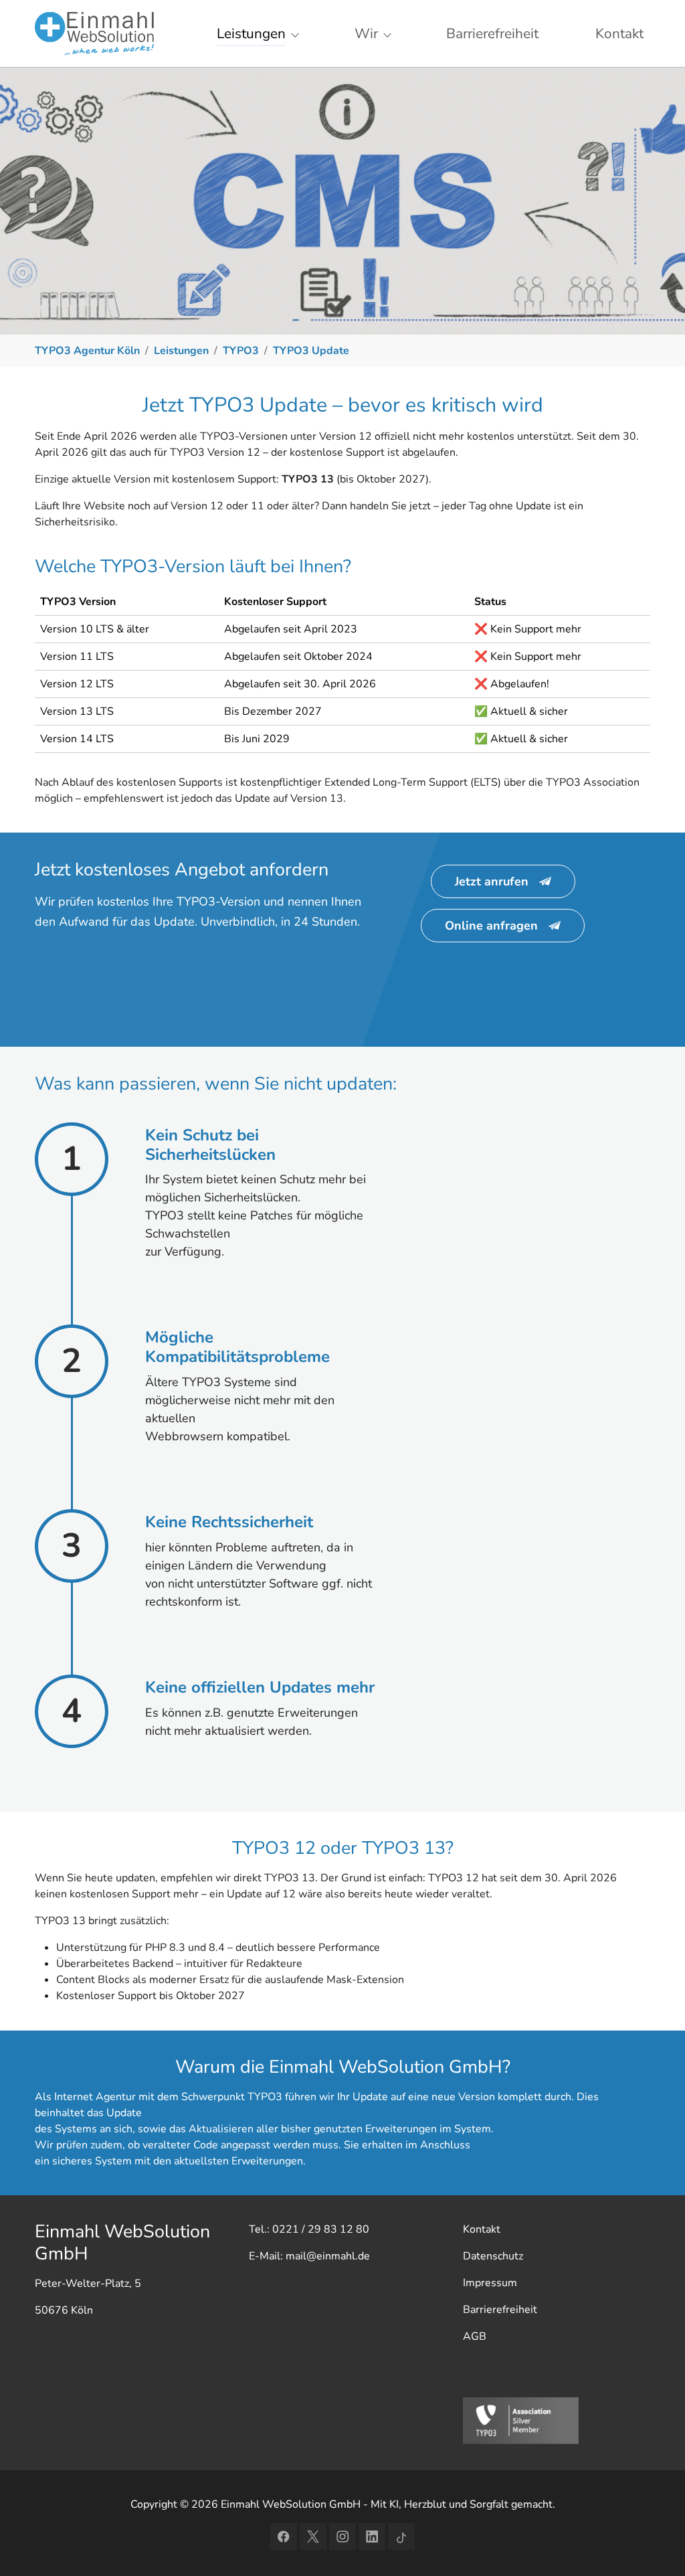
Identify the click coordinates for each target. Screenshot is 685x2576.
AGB (475, 2336)
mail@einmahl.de (328, 2256)
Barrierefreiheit (500, 2310)
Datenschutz (493, 2256)
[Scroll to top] (656, 2547)
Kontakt (482, 2229)
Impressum (490, 2283)
